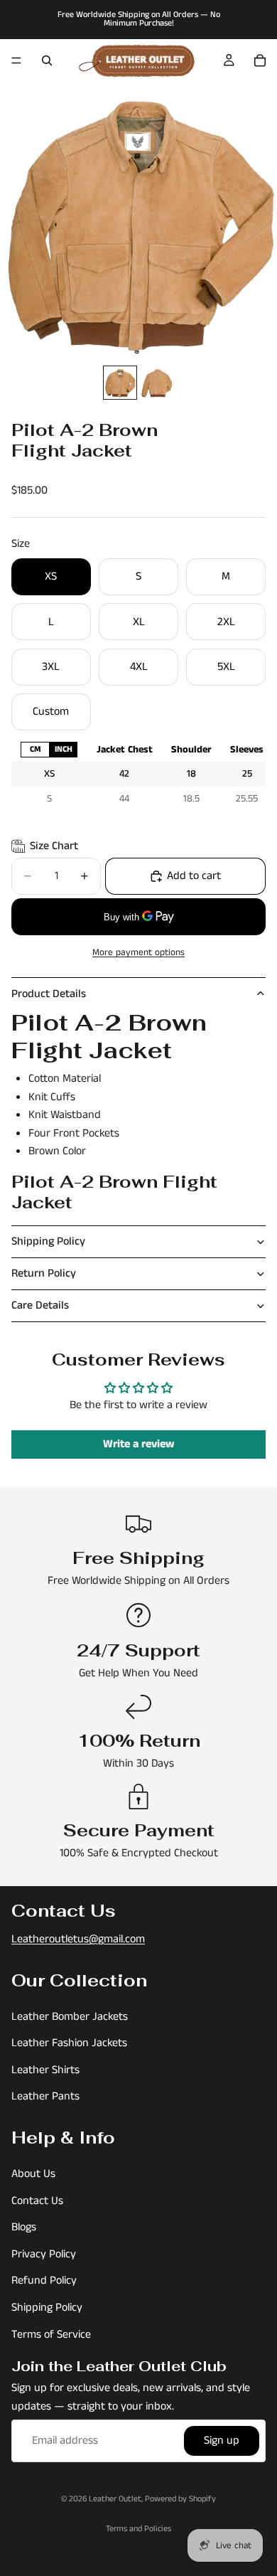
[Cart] (260, 60)
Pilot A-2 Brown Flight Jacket (114, 1192)
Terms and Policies (138, 2529)
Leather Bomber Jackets (70, 2017)
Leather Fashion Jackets (69, 2043)
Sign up (222, 2441)
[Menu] (16, 60)
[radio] (35, 749)
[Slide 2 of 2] (157, 383)
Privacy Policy (44, 2254)
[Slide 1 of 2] (120, 383)
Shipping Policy (48, 1241)
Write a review (139, 1444)
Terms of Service (51, 2335)
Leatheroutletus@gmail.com (78, 1939)
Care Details (40, 1305)
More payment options (138, 953)
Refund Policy (44, 2281)
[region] (138, 774)
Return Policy (44, 1273)
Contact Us (37, 2201)
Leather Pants (45, 2097)
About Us (33, 2174)
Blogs (24, 2227)
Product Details (49, 994)
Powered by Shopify (180, 2499)
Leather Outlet (115, 2499)
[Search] (47, 60)
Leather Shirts (45, 2070)
